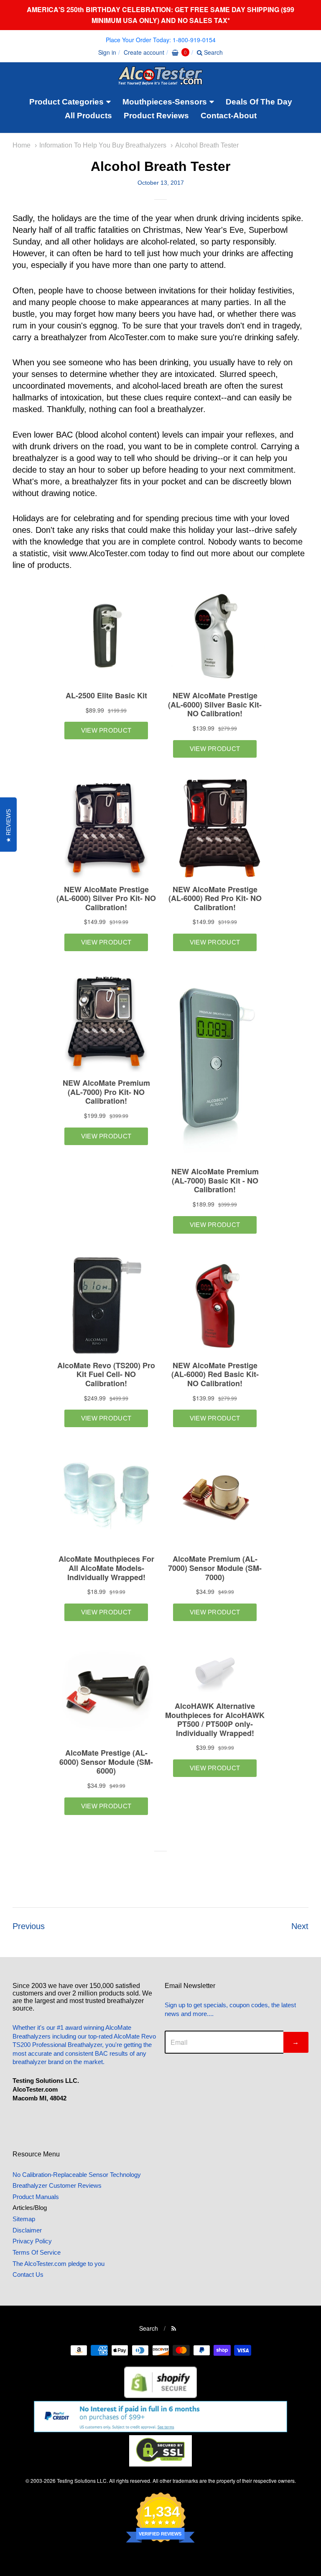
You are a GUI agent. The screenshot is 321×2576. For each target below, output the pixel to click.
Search (213, 52)
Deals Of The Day (259, 102)
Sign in (107, 52)
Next (300, 1926)
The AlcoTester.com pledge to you (59, 2264)
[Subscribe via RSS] (174, 2328)
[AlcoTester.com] (160, 79)
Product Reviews (156, 116)
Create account (144, 52)
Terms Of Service (37, 2252)
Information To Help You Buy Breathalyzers (103, 145)
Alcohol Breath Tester (207, 145)
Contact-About (229, 116)
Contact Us (28, 2274)
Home (22, 145)
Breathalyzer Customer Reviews (57, 2185)
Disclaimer (27, 2230)
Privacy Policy (32, 2241)
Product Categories (66, 102)
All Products (88, 116)
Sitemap (24, 2219)
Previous (29, 1926)
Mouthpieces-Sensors (165, 102)
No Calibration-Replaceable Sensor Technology (77, 2175)
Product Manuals (36, 2197)
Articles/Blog (30, 2208)
